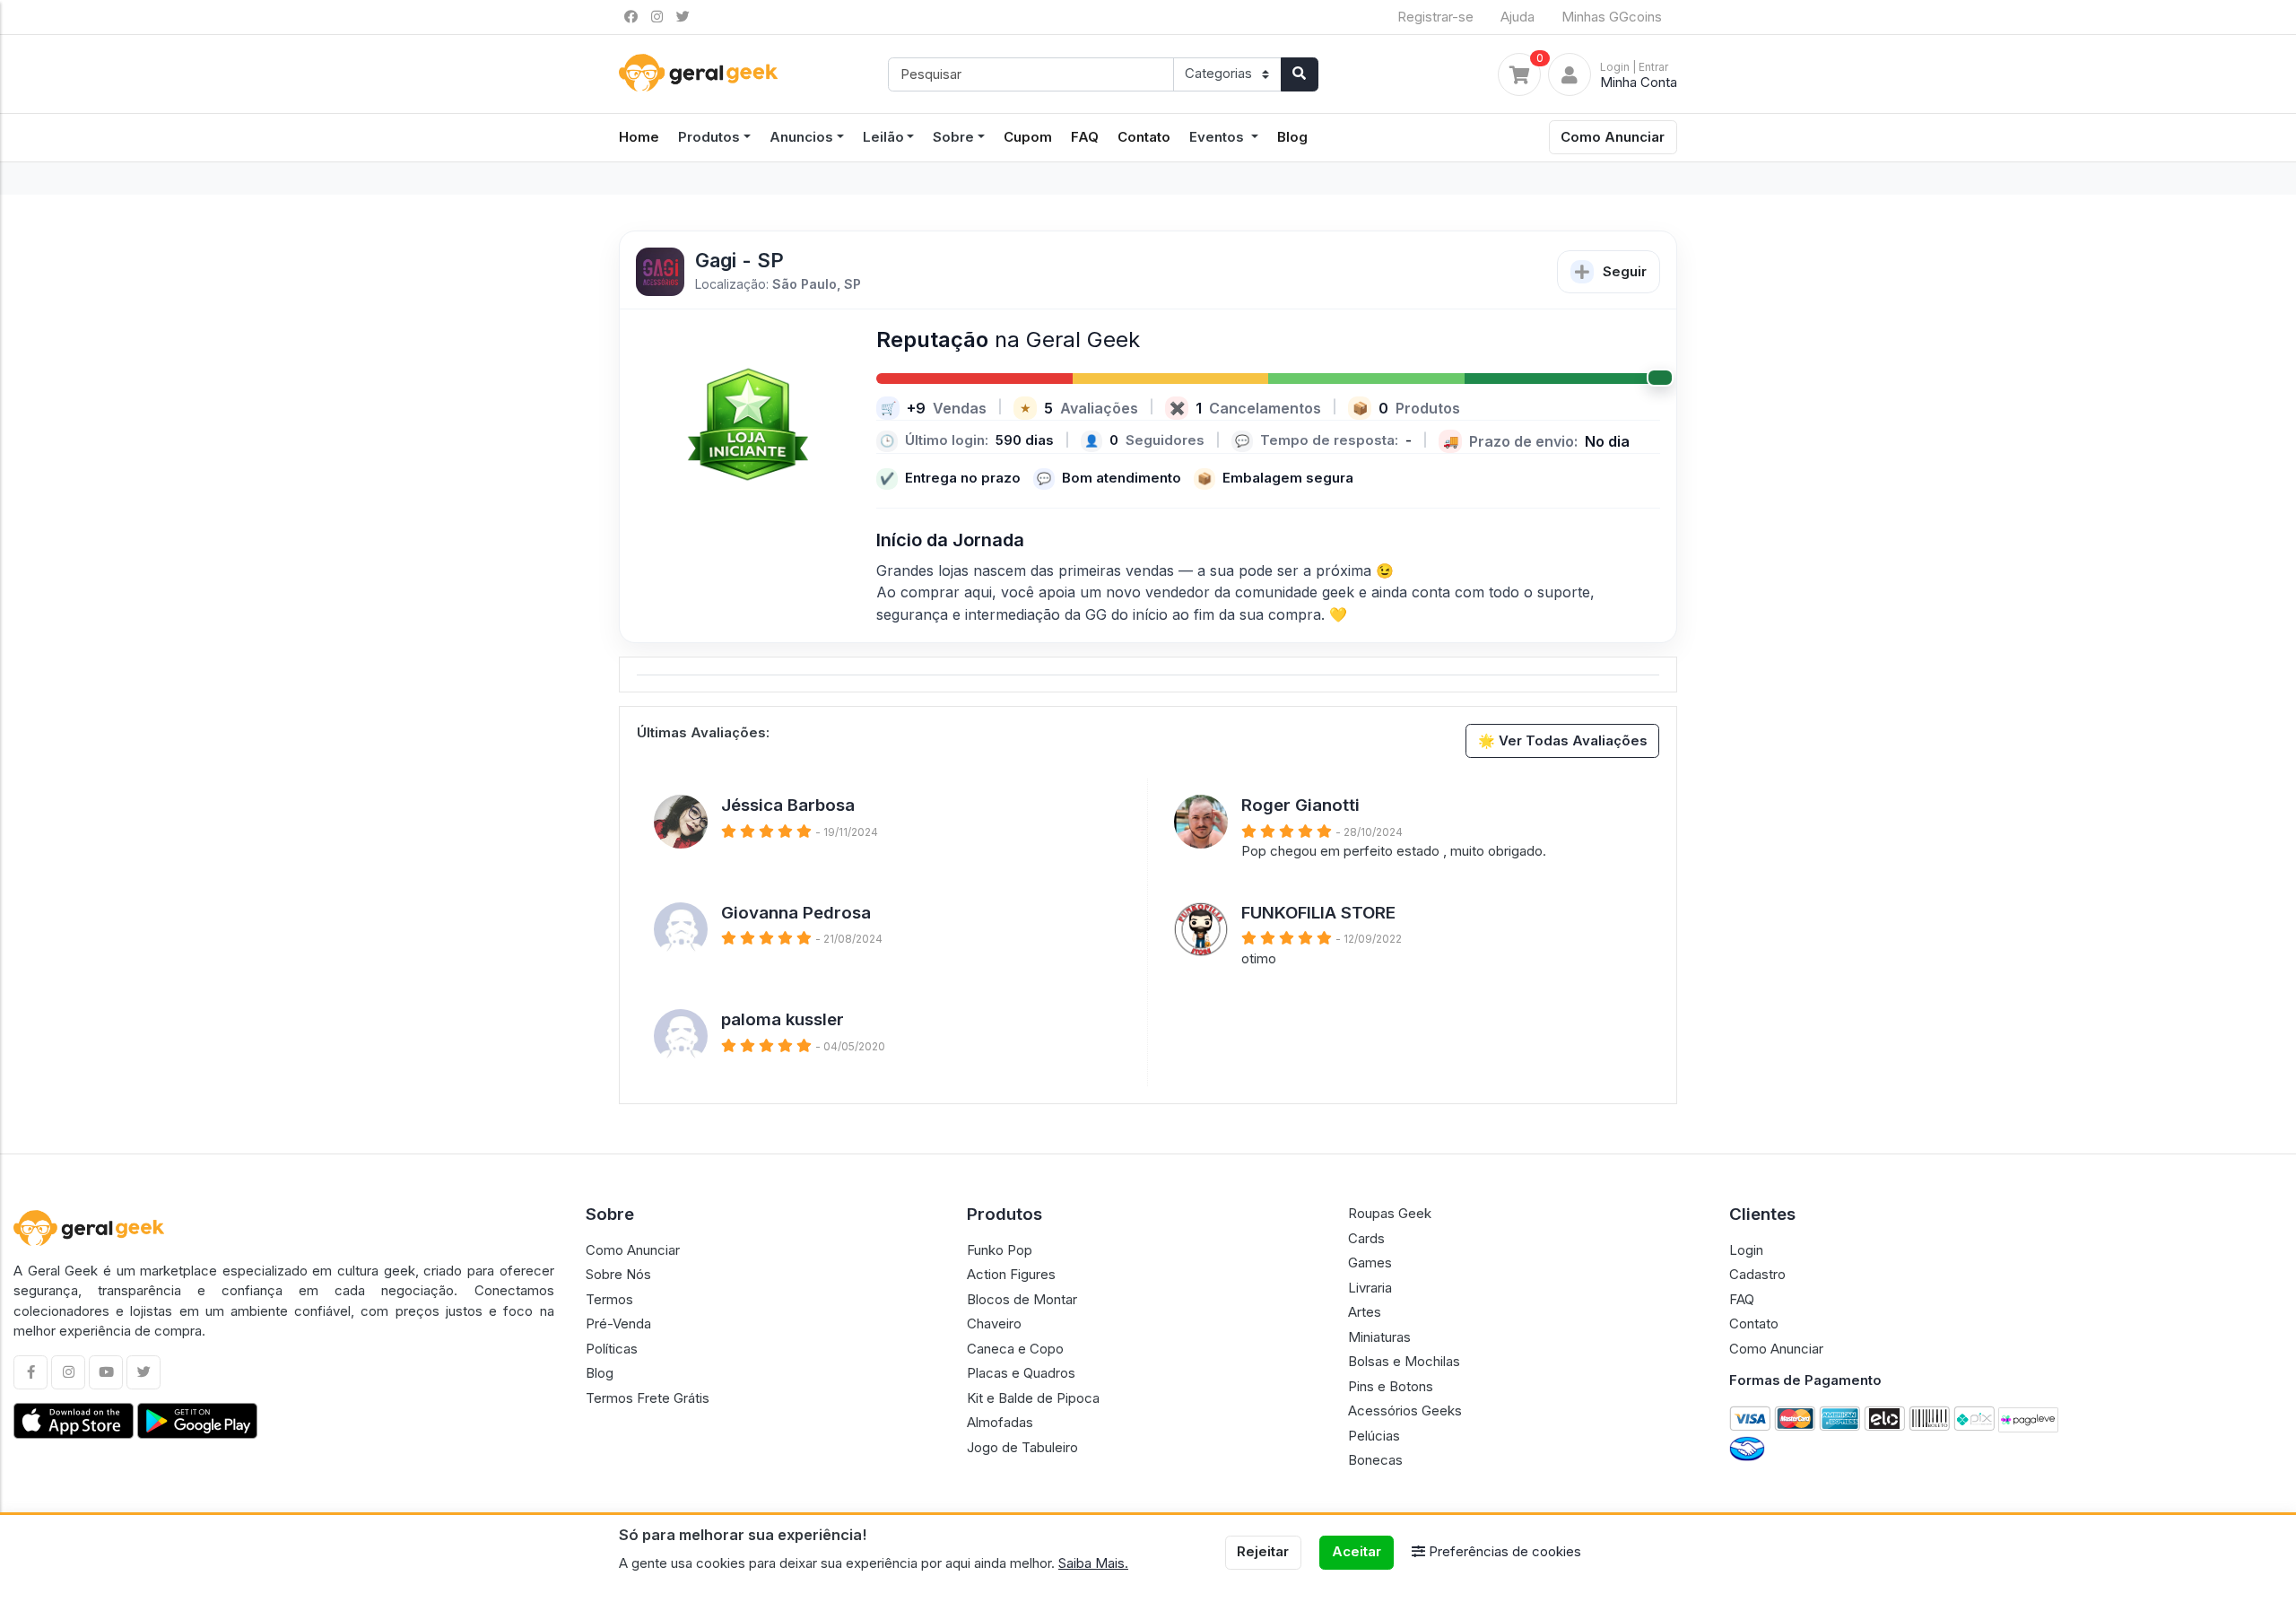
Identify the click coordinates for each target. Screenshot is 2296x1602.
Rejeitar (1263, 1551)
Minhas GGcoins (1612, 17)
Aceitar (1357, 1551)
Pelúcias (1374, 1436)
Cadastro (1757, 1274)
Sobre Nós (618, 1274)
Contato (1144, 137)
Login (1746, 1250)
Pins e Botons (1391, 1386)
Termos (609, 1299)
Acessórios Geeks (1405, 1410)
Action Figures (1011, 1274)
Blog (1292, 137)
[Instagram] (68, 1372)
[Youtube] (106, 1372)
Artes (1365, 1312)
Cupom (1028, 137)
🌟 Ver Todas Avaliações (1563, 740)
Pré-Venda (618, 1323)
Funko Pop (1000, 1250)
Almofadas (1000, 1422)
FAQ (1085, 137)
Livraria (1370, 1288)
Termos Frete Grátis (648, 1398)
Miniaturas (1379, 1337)
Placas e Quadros (1021, 1373)
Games (1370, 1262)
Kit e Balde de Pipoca (1033, 1398)
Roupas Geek (1390, 1213)
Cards (1366, 1238)
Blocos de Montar (1022, 1299)
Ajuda (1518, 17)
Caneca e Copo (1015, 1349)
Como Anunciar (1613, 137)
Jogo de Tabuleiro (1022, 1447)
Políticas (612, 1349)
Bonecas (1375, 1460)
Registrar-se (1435, 17)
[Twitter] (143, 1372)
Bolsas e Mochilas (1404, 1361)
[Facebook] (30, 1372)
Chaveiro (994, 1323)
